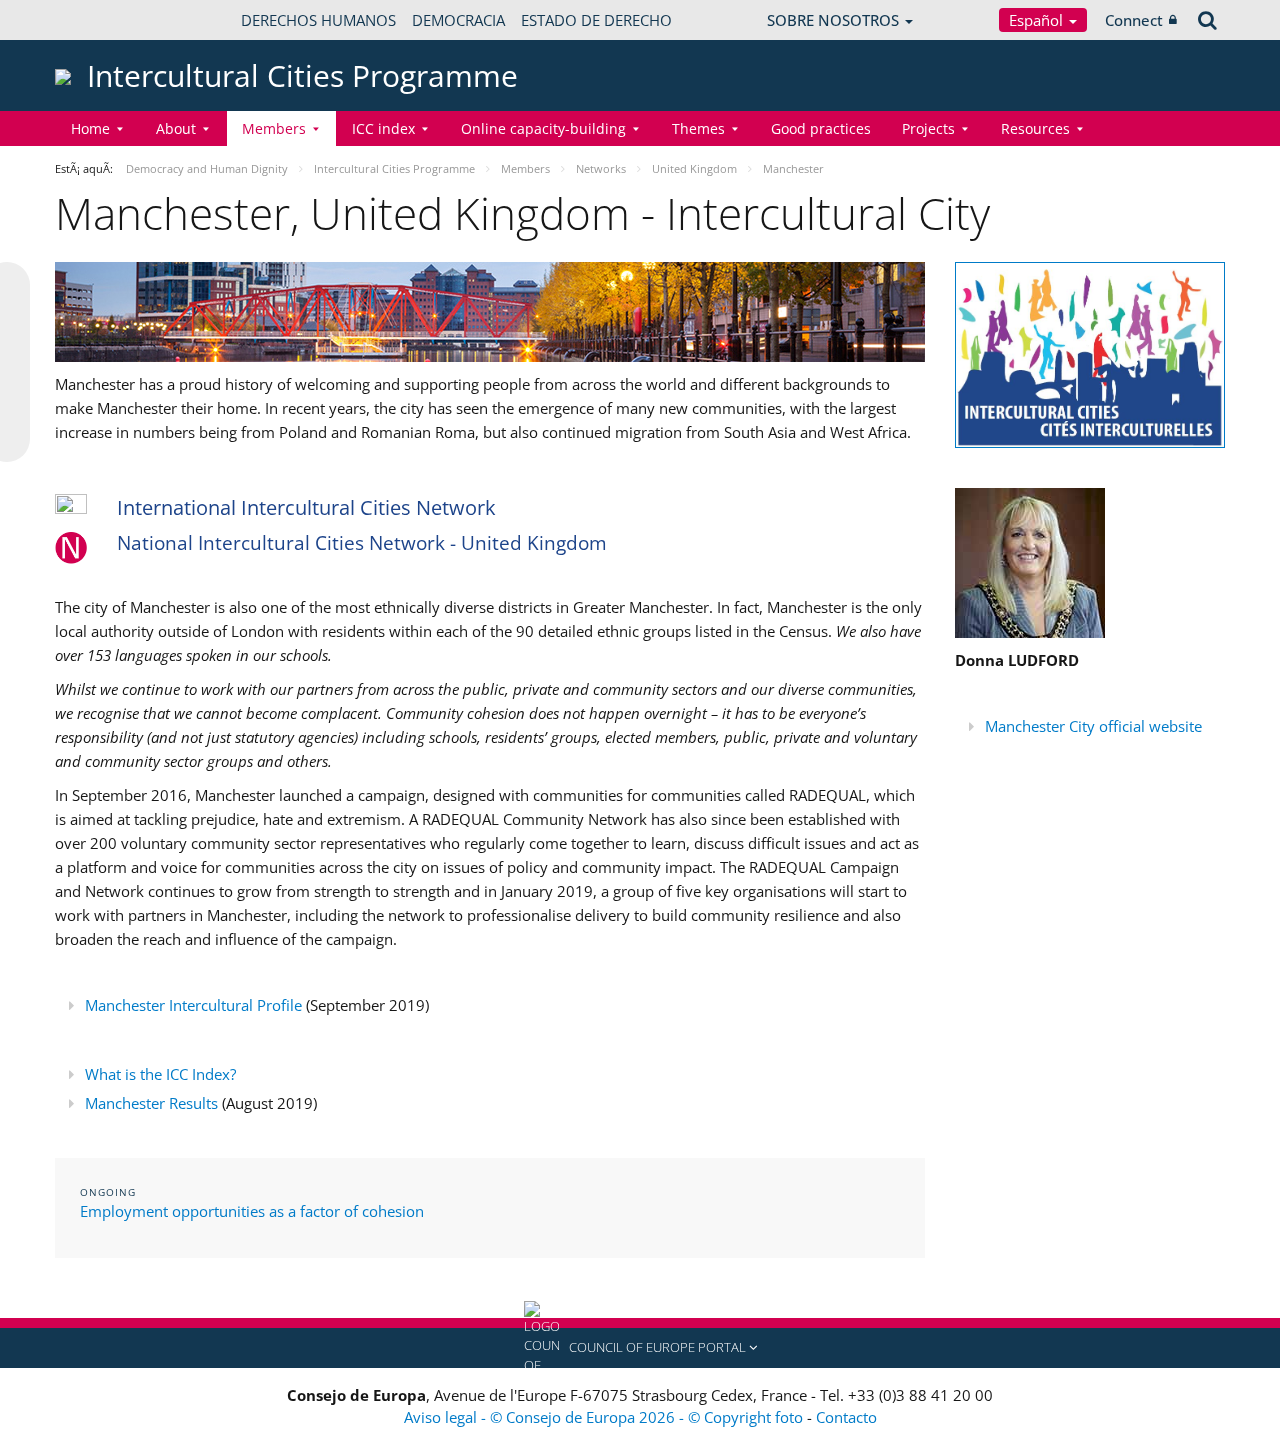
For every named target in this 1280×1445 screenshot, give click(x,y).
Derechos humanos (318, 20)
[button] (640, 1348)
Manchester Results (151, 1103)
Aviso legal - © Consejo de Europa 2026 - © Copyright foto (605, 1417)
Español (1038, 20)
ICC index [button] (383, 128)
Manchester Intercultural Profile (193, 1005)
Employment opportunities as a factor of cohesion (252, 1211)
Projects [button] (928, 128)
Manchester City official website (1093, 726)
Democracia (458, 20)
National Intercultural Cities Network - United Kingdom (362, 543)
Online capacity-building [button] (543, 128)
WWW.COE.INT (105, 20)
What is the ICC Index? (160, 1074)
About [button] (176, 128)
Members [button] (274, 128)
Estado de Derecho (596, 20)
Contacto (846, 1417)
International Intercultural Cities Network (306, 507)
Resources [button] (1035, 128)
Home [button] (90, 128)
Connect (1134, 20)
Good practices (821, 128)
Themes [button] (698, 128)
